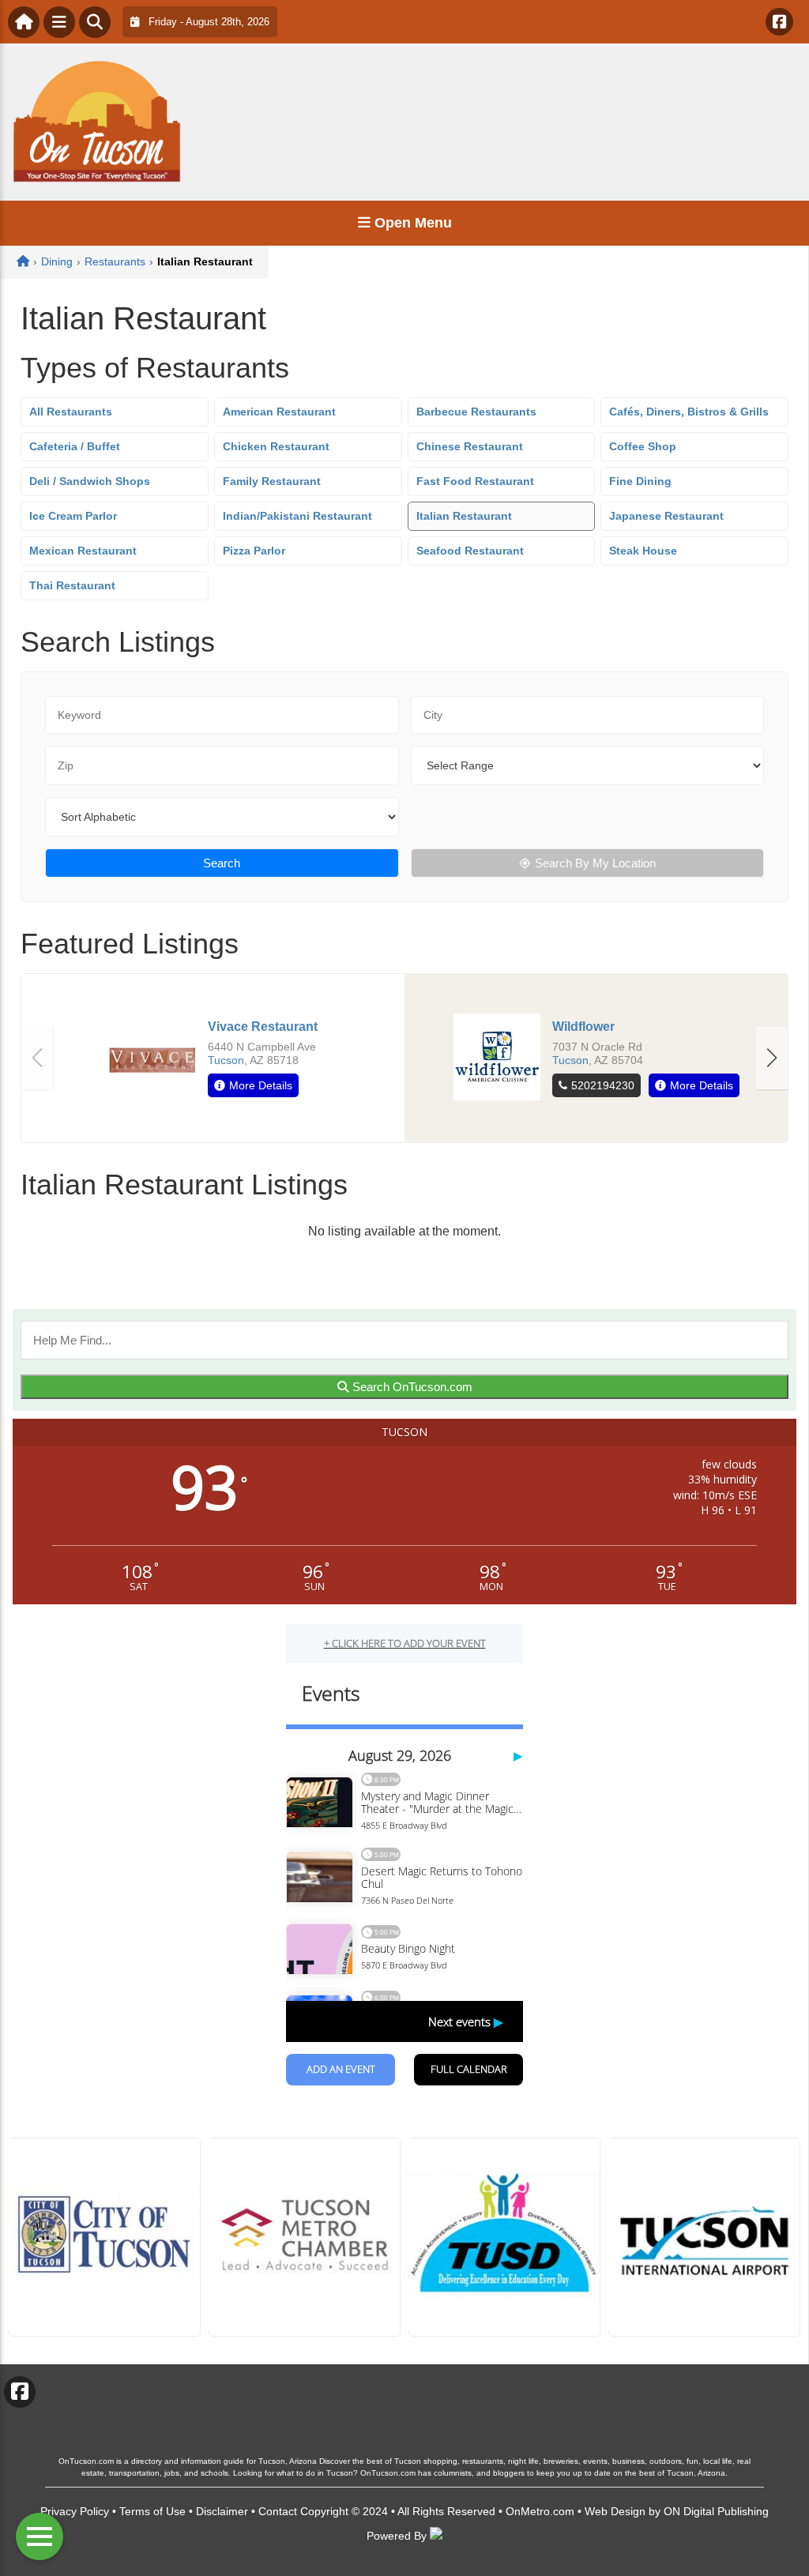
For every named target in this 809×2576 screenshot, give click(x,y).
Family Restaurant (272, 481)
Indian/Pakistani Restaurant (297, 516)
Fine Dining (640, 481)
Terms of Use (152, 2511)
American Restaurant (279, 412)
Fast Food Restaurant (475, 481)
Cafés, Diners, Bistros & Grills (689, 412)
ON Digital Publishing (716, 2511)
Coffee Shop (643, 446)
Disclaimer (222, 2511)
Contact (278, 2511)
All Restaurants (71, 412)
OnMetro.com (540, 2511)
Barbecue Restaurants (476, 412)
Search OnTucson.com (411, 1387)
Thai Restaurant (72, 585)
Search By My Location (595, 863)
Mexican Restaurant (83, 551)
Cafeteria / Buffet (75, 446)
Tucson (226, 1060)
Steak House (643, 551)
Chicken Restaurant (276, 446)
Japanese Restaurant (666, 516)
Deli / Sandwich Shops (90, 481)
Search (222, 863)
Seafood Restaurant (470, 551)
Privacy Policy (75, 2511)
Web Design (615, 2511)
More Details (261, 1085)
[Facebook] (779, 22)
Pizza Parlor (254, 551)
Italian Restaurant (464, 516)
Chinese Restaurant (470, 446)
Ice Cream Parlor (73, 516)
